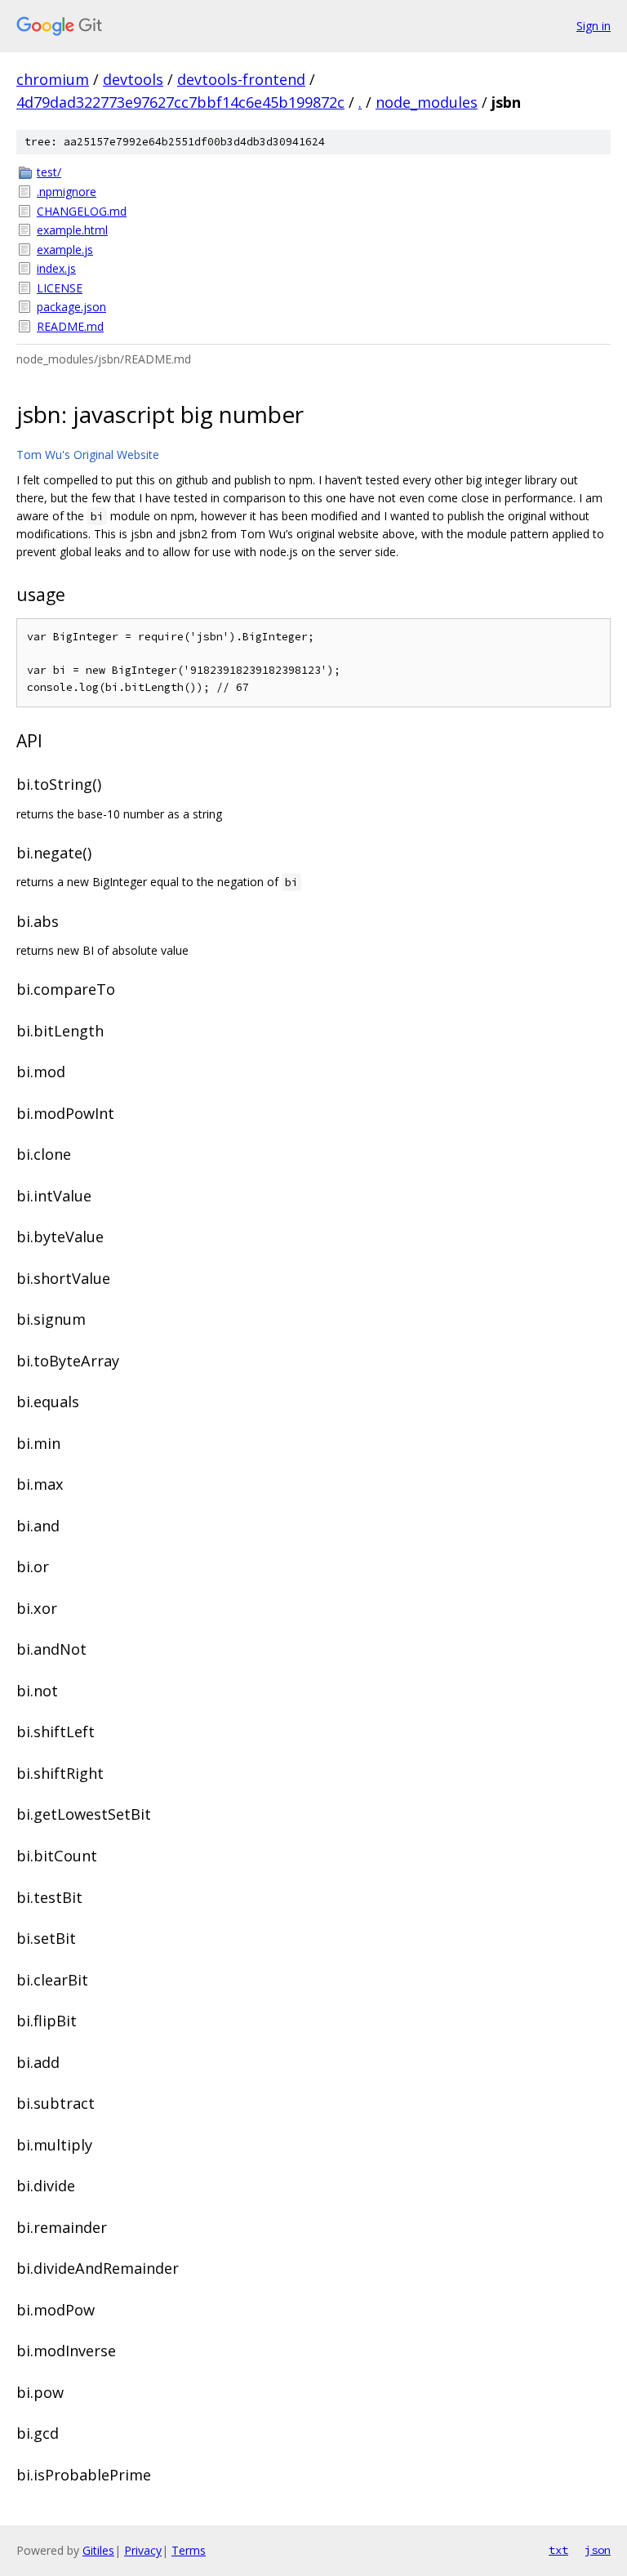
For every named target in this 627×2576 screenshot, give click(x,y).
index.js (56, 268)
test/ (49, 172)
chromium (53, 79)
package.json (71, 307)
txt (558, 2550)
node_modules (427, 102)
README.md (70, 326)
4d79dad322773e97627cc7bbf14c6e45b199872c (180, 102)
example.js (65, 250)
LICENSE (60, 288)
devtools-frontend (241, 79)
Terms (189, 2550)
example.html (72, 230)
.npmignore (67, 192)
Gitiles (98, 2550)
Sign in (594, 26)
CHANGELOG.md (82, 211)
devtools (133, 79)
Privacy (143, 2550)
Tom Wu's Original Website (88, 455)
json (598, 2550)
